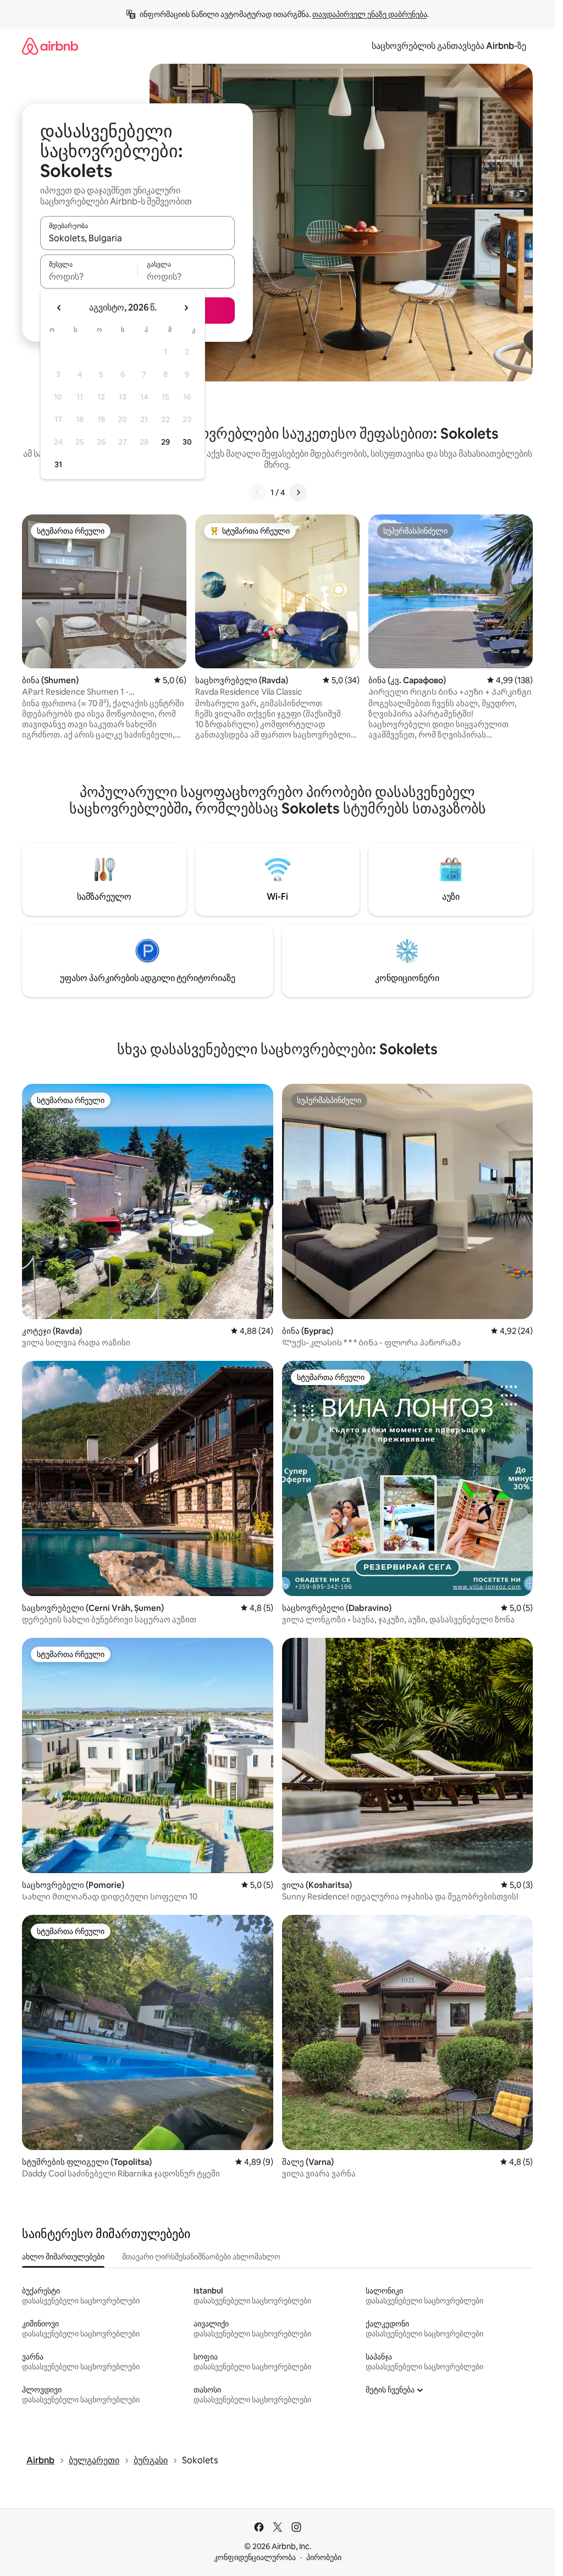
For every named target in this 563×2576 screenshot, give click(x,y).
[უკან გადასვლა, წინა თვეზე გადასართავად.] (59, 308)
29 (165, 442)
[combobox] (137, 238)
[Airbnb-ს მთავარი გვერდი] (50, 46)
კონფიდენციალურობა (255, 2557)
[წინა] (257, 492)
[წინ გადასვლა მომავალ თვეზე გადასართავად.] (186, 308)
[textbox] (89, 276)
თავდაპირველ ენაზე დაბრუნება (370, 14)
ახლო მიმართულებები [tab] (63, 2257)
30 (187, 442)
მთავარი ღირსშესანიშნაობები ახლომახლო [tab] (201, 2257)
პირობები (324, 2557)
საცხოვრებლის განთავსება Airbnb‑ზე (449, 46)
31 (58, 464)
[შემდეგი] (298, 492)
